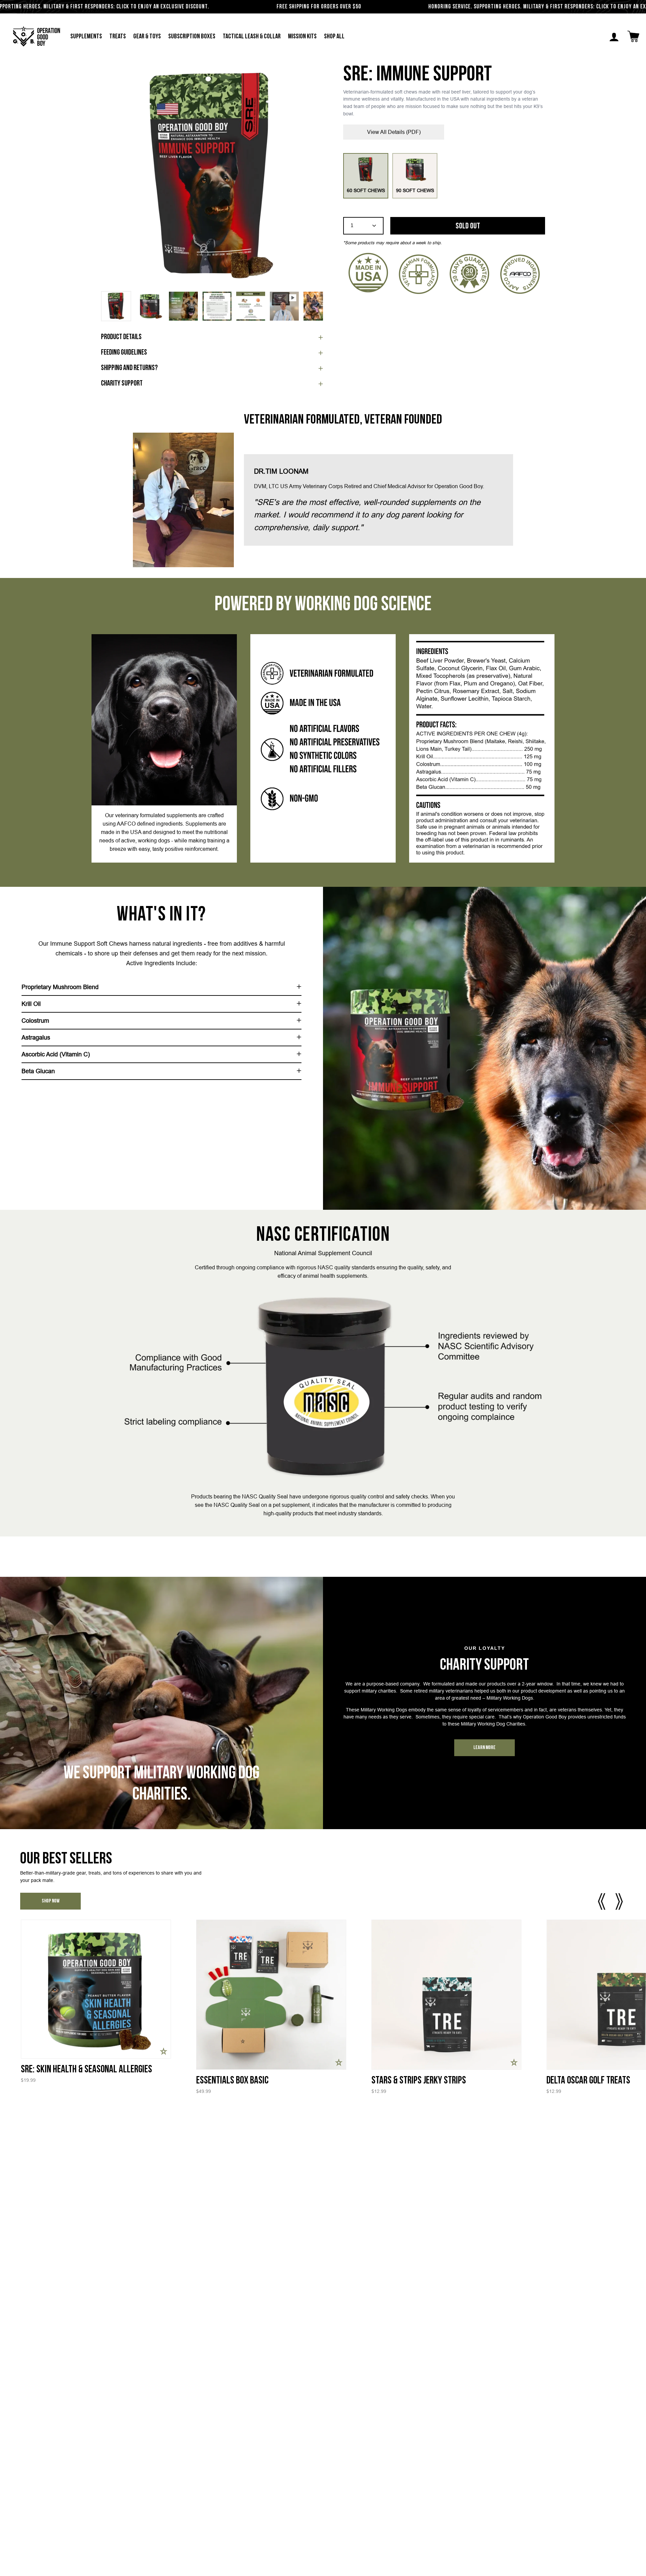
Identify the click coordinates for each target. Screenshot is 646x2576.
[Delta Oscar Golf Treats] (271, 1995)
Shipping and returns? (129, 368)
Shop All (334, 37)
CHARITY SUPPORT (122, 384)
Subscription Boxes (192, 37)
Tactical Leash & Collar (252, 37)
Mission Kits (302, 37)
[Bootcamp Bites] (446, 1995)
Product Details (121, 337)
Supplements (86, 37)
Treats (118, 37)
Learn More (485, 1748)
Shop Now (51, 1901)
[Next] (313, 177)
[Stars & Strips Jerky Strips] (95, 1995)
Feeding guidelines (124, 353)
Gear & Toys (147, 37)
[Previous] (111, 177)
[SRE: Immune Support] (116, 306)
